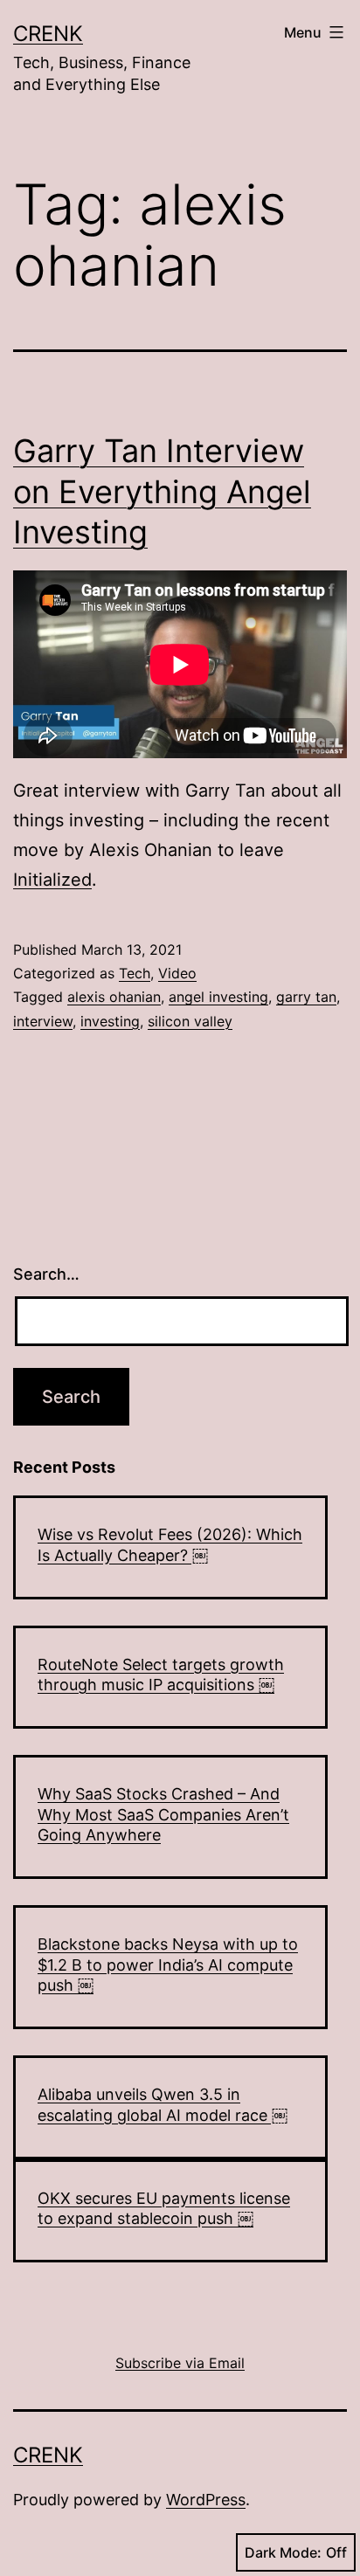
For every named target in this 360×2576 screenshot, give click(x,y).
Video (177, 973)
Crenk (48, 34)
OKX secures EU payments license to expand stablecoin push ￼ (164, 2208)
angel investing (218, 997)
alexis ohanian (114, 997)
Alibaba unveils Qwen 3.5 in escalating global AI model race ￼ (163, 2104)
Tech (135, 973)
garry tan (306, 997)
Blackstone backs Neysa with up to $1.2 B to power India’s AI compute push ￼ (168, 1965)
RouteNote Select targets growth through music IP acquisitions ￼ (161, 1675)
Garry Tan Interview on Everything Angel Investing (162, 492)
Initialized (52, 880)
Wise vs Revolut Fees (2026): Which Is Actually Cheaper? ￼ (170, 1544)
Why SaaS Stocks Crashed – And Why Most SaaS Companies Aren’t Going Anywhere (163, 1814)
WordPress (206, 2500)
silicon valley (190, 1021)
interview (43, 1021)
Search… (46, 1274)
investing (110, 1021)
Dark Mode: (283, 2552)
